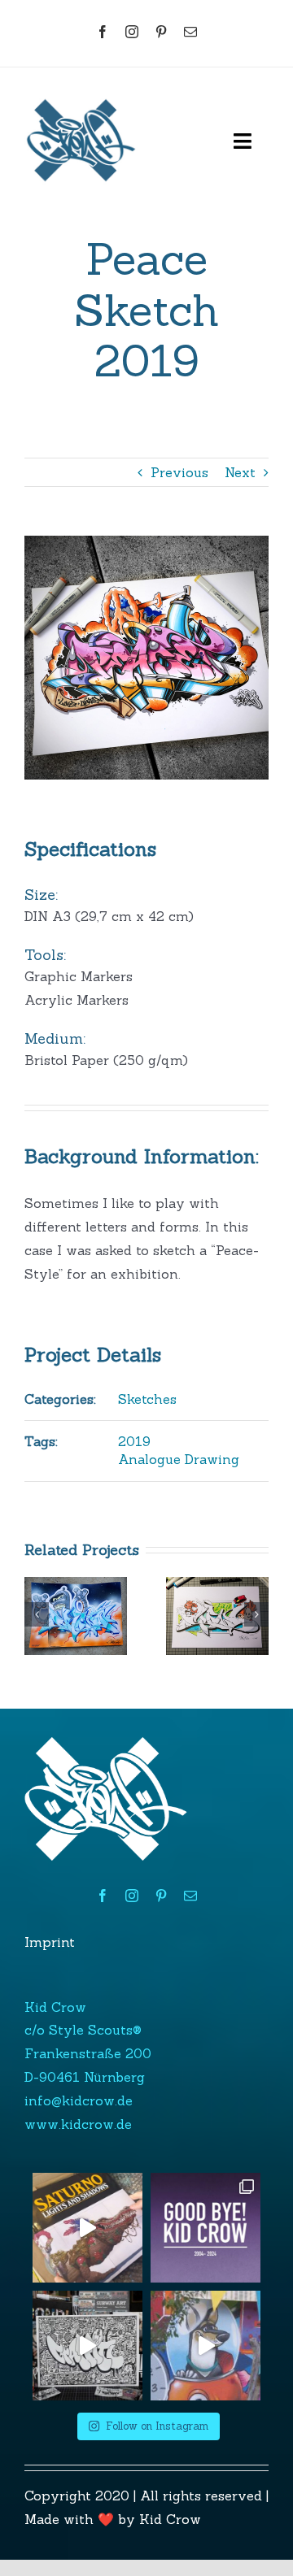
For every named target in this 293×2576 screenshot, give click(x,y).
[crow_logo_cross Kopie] (81, 90)
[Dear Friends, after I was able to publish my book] (206, 2228)
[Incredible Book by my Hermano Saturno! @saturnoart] (87, 2228)
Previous (179, 472)
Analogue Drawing (179, 1459)
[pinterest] (161, 32)
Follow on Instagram (157, 2426)
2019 (134, 1441)
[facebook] (103, 32)
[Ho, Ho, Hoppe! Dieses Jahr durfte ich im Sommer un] (206, 2346)
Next (240, 472)
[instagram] (132, 32)
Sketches (147, 1399)
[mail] (190, 32)
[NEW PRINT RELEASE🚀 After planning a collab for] (87, 2346)
